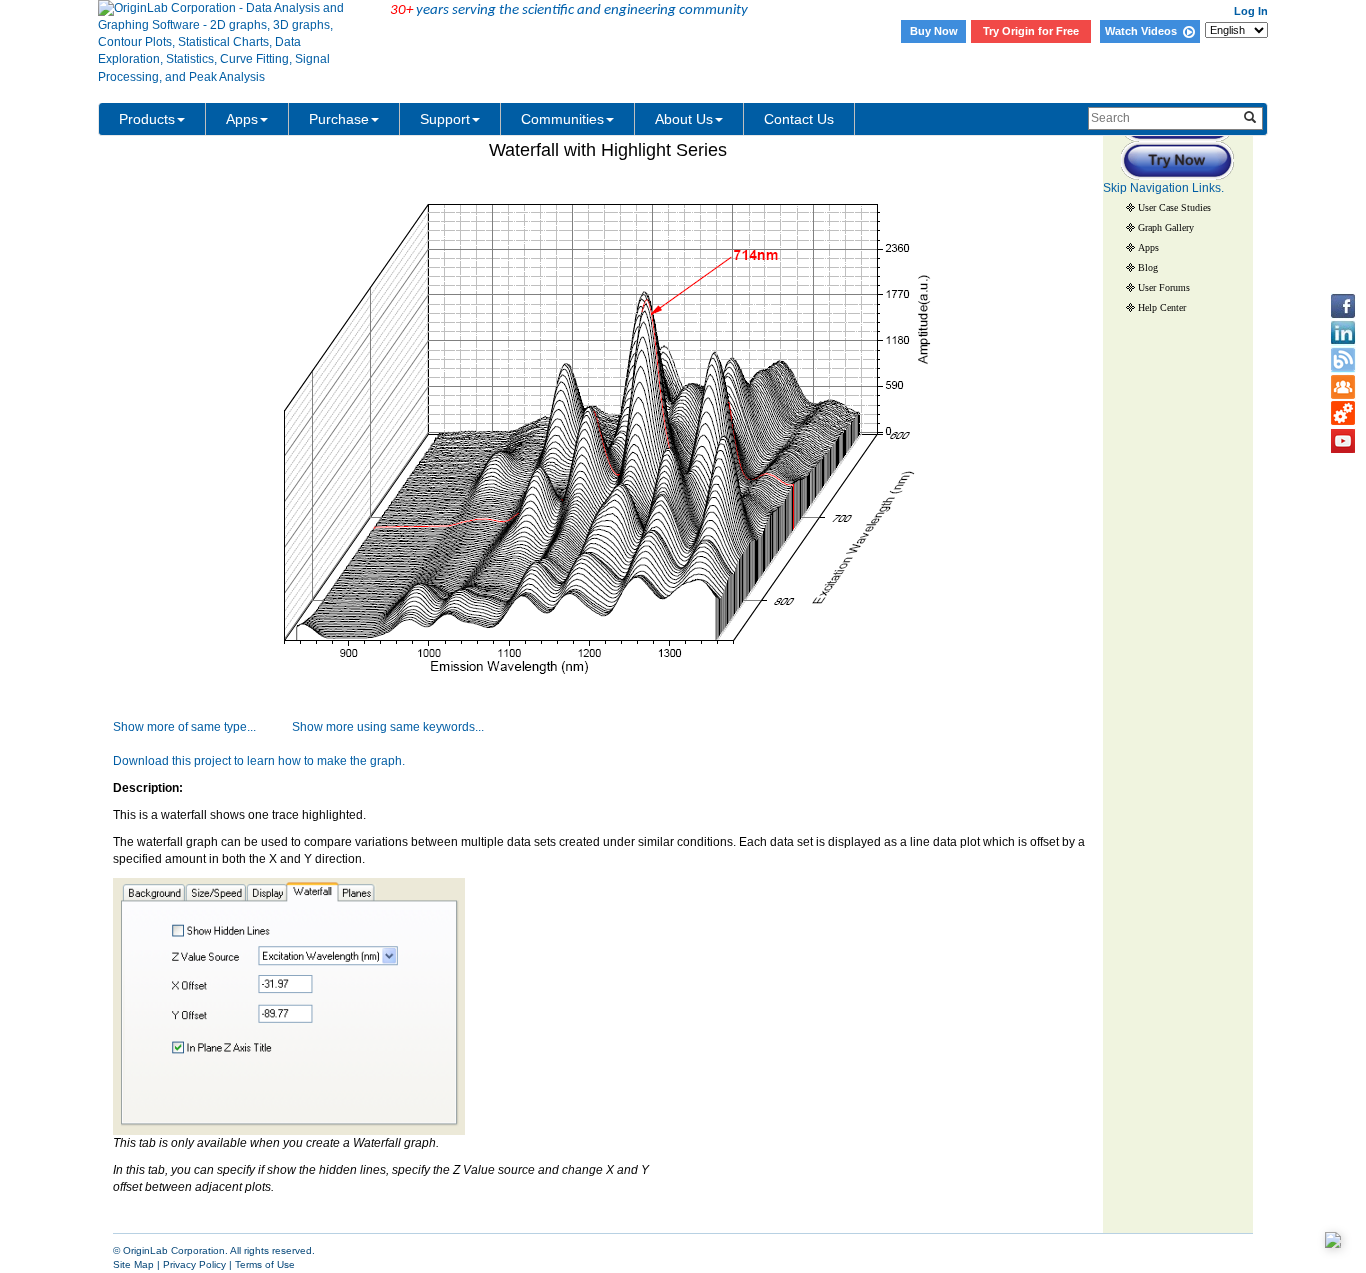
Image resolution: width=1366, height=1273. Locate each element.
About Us (684, 119)
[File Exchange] (1343, 414)
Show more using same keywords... (388, 727)
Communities (562, 119)
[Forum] (1343, 387)
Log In (1251, 11)
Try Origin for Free (1031, 31)
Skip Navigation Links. (1163, 188)
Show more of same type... (184, 727)
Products (147, 119)
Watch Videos (1144, 31)
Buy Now (934, 31)
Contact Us (799, 119)
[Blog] (1343, 360)
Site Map (133, 1264)
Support (445, 119)
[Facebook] (1343, 306)
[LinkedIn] (1343, 333)
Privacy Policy (194, 1264)
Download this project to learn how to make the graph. (259, 761)
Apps (242, 119)
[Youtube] (1343, 441)
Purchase (339, 119)
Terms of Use (265, 1264)
